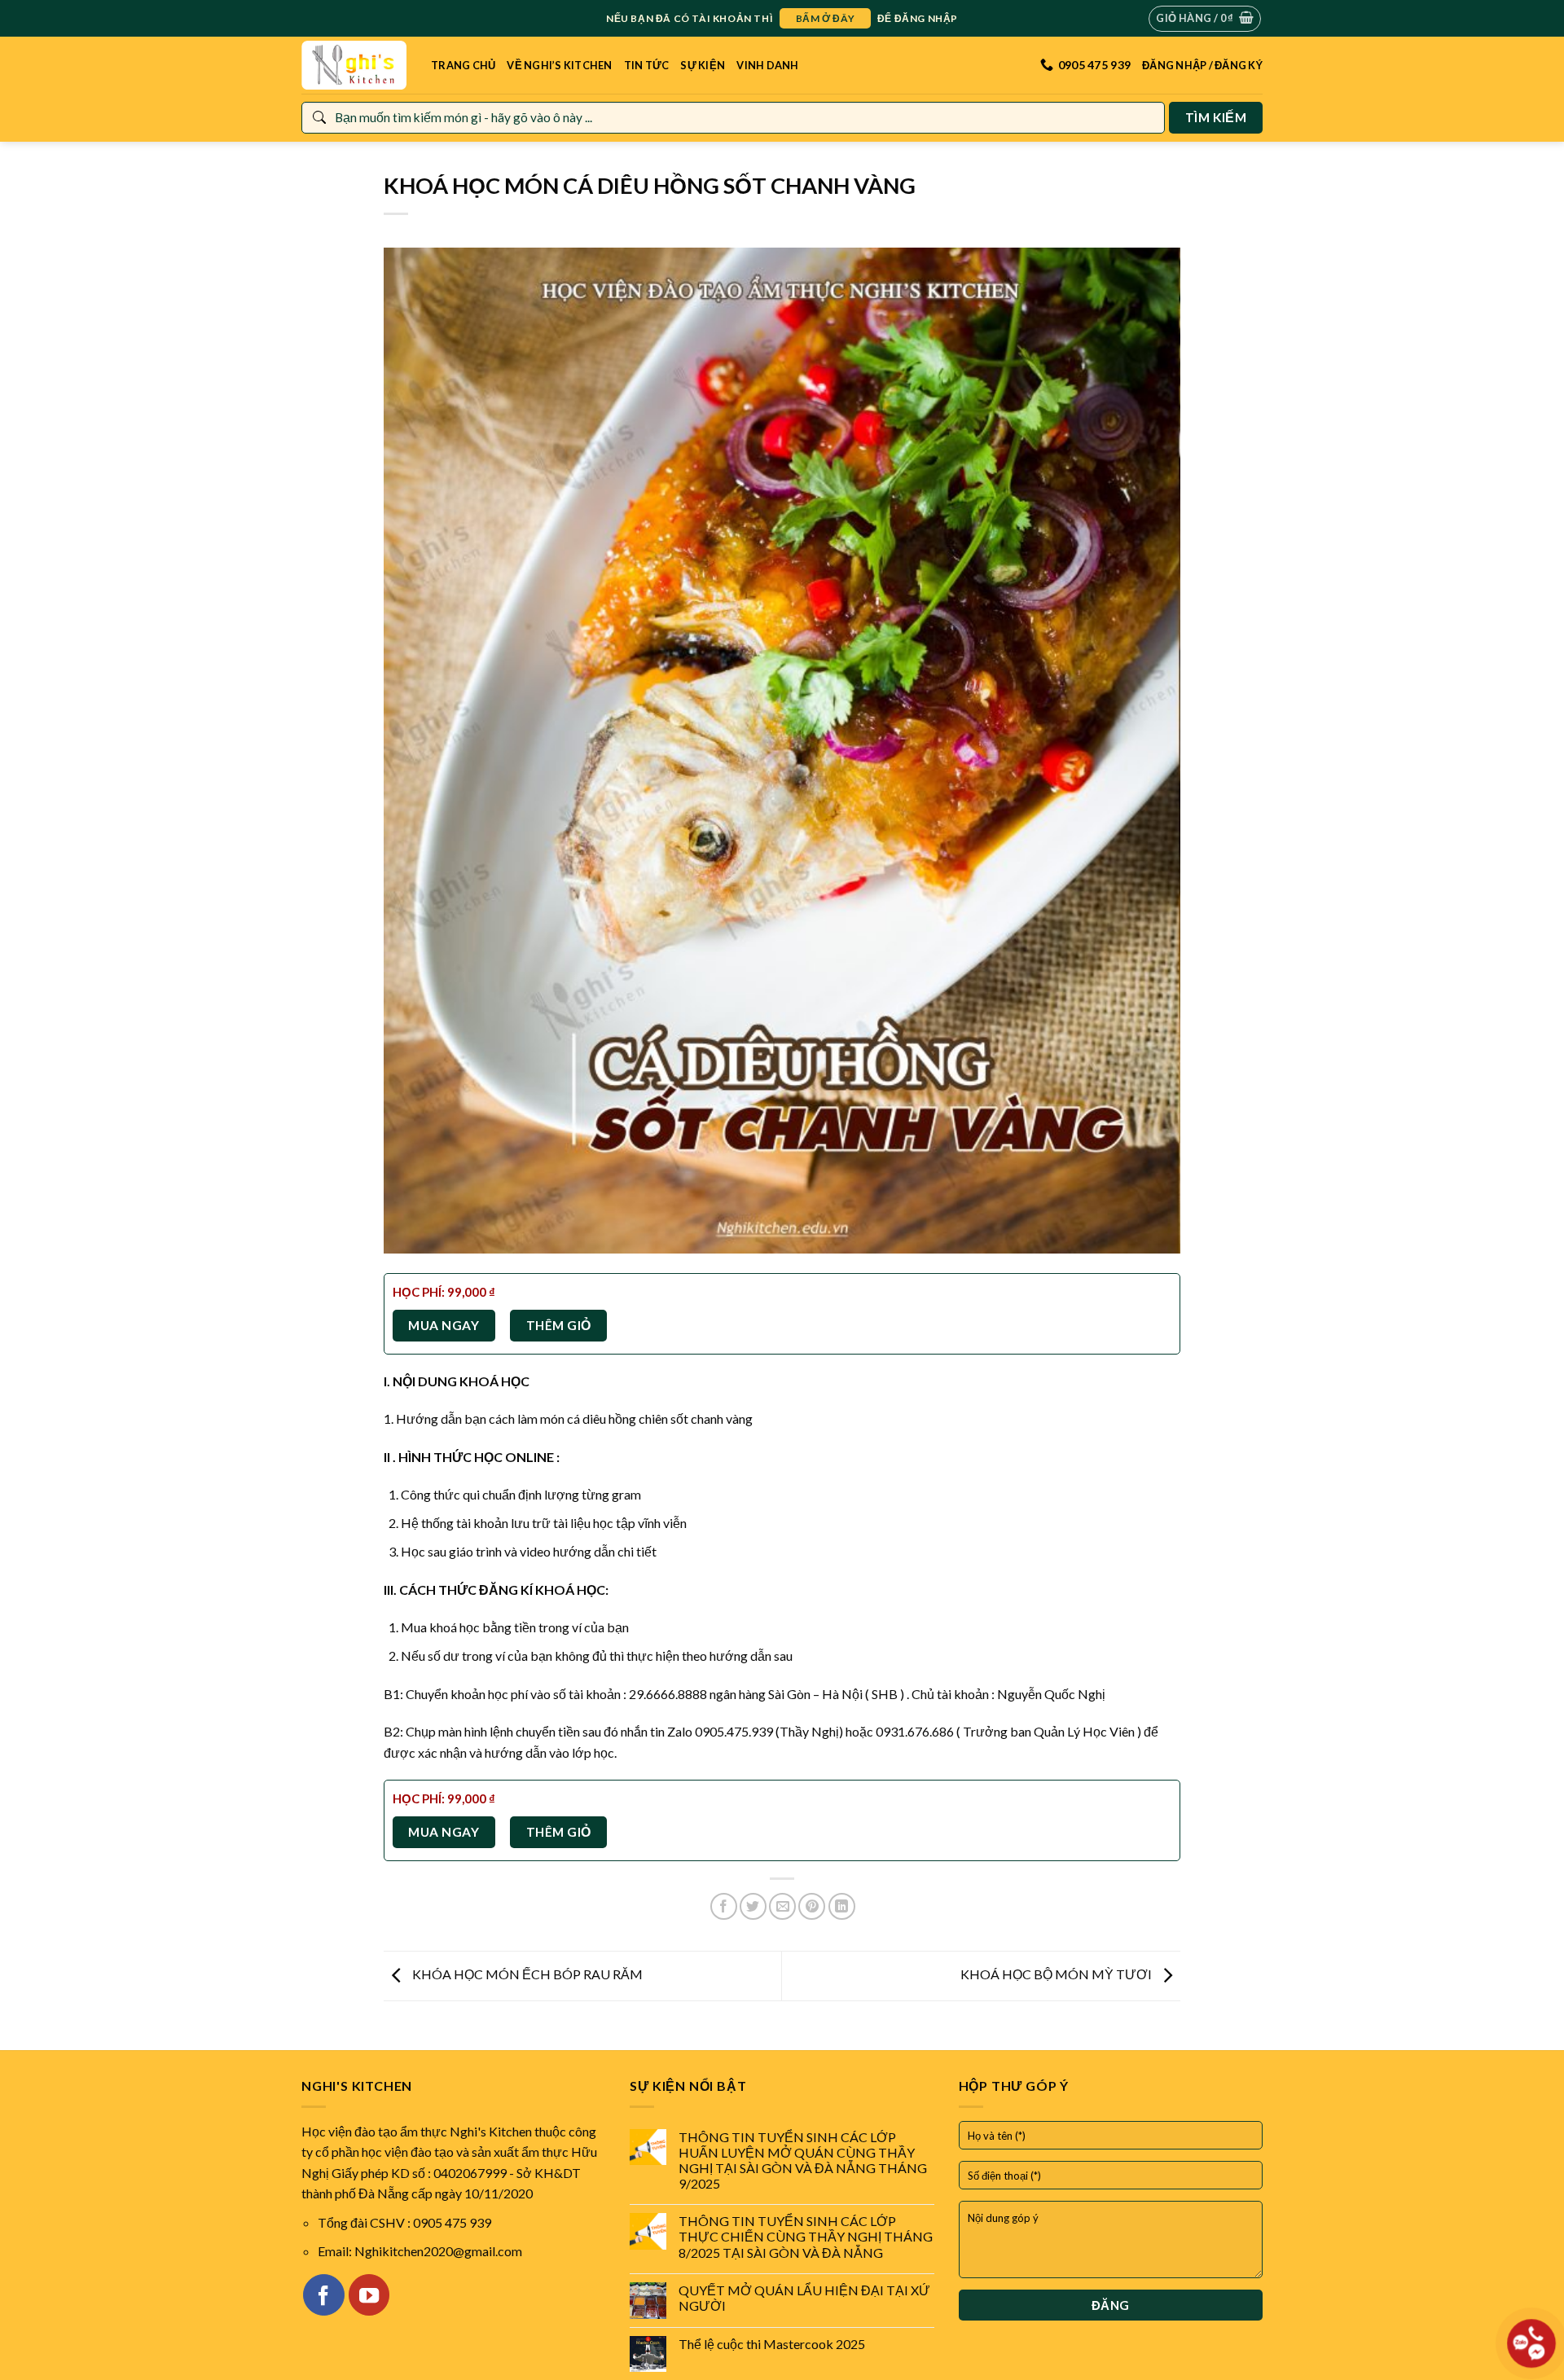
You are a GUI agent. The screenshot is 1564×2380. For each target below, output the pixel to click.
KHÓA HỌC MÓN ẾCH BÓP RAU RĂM (526, 1974)
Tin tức (647, 65)
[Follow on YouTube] (369, 2294)
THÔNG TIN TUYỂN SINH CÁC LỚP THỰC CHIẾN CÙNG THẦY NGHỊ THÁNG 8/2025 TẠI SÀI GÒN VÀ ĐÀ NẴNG (806, 2236)
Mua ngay (444, 1325)
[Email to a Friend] (782, 1906)
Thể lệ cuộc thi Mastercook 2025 (772, 2344)
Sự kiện (703, 65)
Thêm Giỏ (559, 1325)
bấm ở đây (825, 18)
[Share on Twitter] (753, 1906)
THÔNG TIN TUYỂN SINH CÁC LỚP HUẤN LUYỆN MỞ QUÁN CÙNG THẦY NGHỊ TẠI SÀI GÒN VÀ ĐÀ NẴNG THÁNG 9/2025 (803, 2160)
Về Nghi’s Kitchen (559, 65)
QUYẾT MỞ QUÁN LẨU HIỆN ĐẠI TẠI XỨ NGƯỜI (804, 2298)
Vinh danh (767, 65)
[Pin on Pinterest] (812, 1906)
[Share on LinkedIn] (842, 1906)
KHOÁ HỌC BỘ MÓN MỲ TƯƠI (1057, 1974)
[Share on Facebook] (724, 1906)
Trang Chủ (463, 65)
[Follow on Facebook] (323, 2294)
